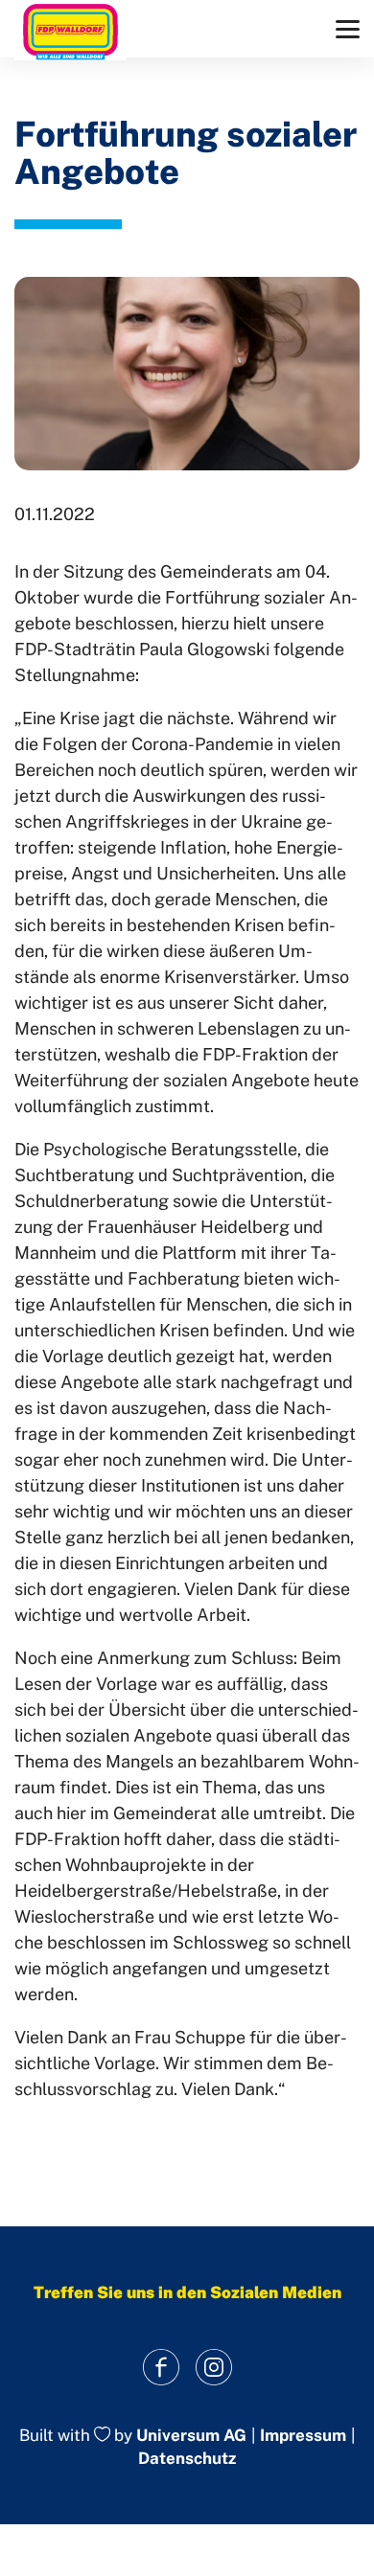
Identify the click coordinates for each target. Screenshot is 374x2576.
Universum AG (191, 2436)
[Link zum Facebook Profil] (161, 2367)
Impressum (303, 2436)
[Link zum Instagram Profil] (213, 2367)
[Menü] (348, 29)
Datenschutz (187, 2458)
